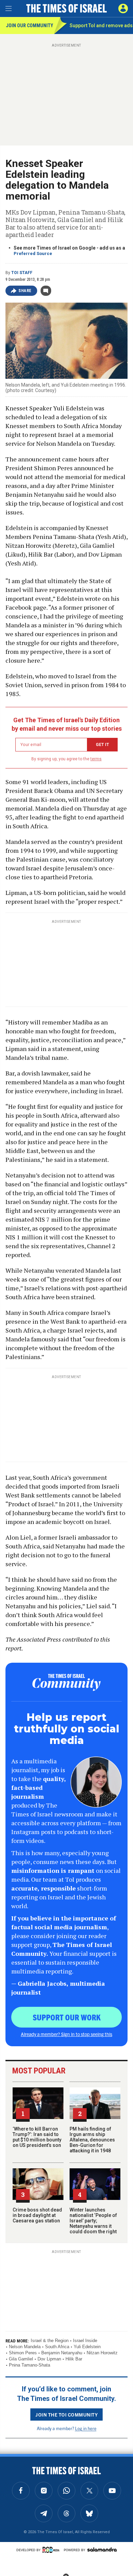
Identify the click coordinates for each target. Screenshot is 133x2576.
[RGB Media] (52, 2550)
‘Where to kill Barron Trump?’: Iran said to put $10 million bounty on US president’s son (37, 2137)
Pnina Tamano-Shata (29, 2365)
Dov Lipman (49, 2359)
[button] (123, 9)
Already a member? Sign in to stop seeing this (66, 2034)
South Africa (57, 2347)
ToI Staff (22, 273)
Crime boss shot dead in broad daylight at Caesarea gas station (37, 2215)
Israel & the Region (50, 2341)
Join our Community (29, 26)
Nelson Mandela (25, 2347)
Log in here (86, 2428)
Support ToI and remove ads (101, 26)
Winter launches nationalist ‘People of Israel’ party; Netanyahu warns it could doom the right (93, 2221)
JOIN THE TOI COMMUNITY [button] (66, 2414)
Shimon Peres (23, 2353)
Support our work (67, 2017)
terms (96, 759)
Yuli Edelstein (87, 2347)
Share (25, 291)
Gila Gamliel (21, 2359)
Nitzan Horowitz (102, 2353)
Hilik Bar (74, 2359)
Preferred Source (33, 253)
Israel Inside (85, 2341)
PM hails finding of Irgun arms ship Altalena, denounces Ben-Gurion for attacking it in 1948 (92, 2140)
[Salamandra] (102, 2549)
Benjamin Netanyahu (62, 2353)
